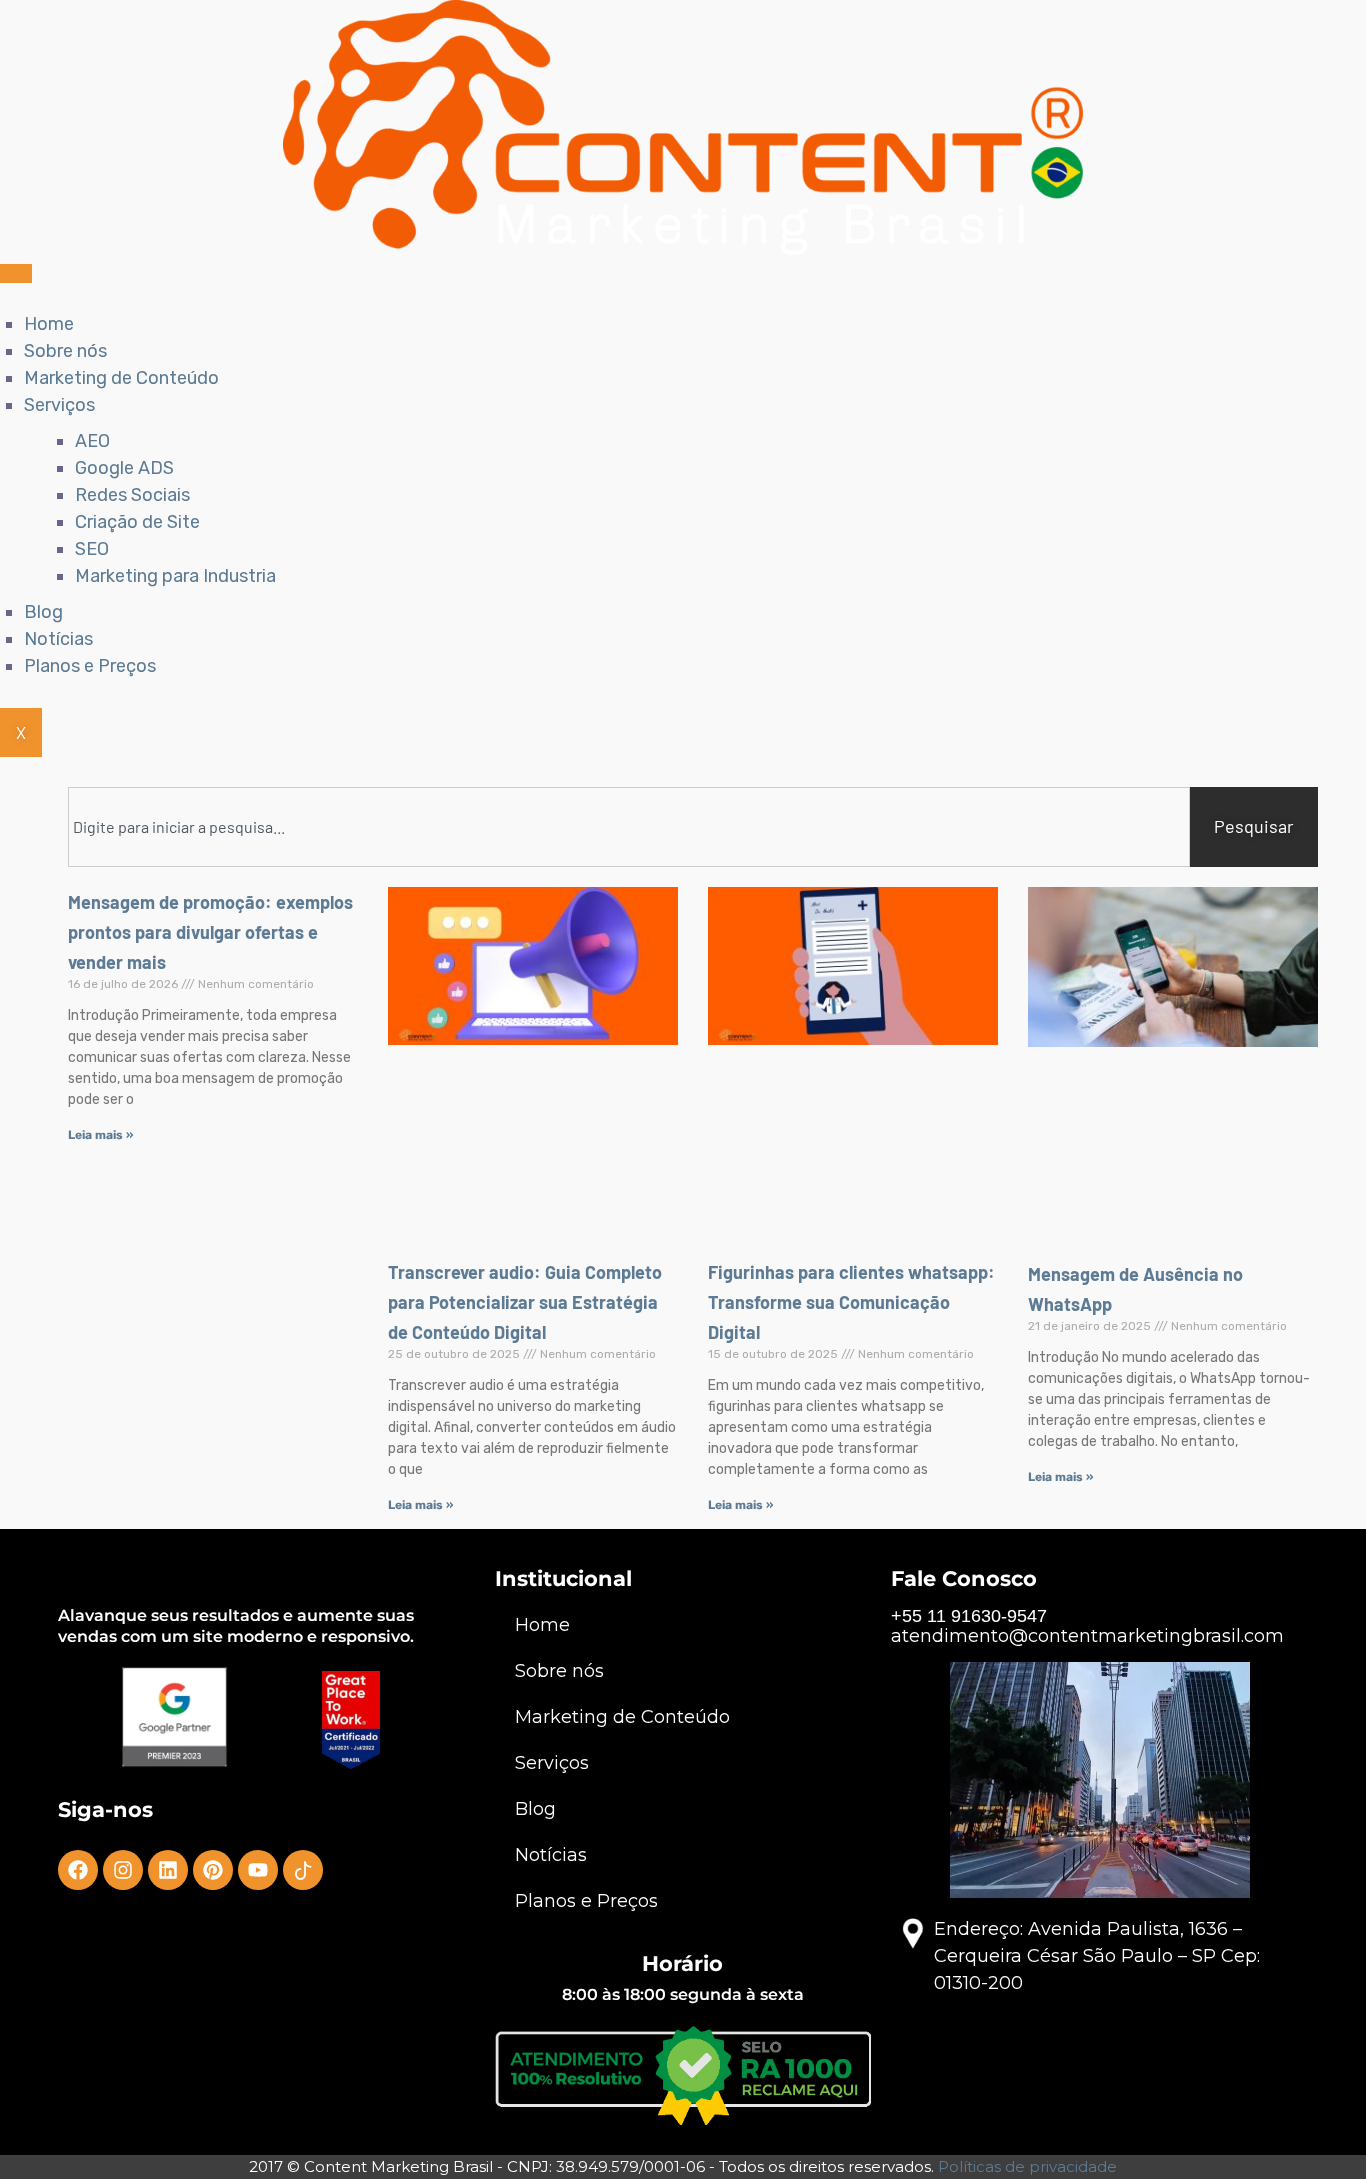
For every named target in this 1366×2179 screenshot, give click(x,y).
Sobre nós (65, 351)
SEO (92, 549)
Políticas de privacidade (1027, 2166)
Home (49, 324)
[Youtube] (258, 1870)
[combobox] (629, 827)
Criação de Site (137, 522)
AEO (92, 441)
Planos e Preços (90, 666)
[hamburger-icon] (16, 273)
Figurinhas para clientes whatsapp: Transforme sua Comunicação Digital (851, 1302)
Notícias (58, 639)
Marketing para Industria (175, 576)
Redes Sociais (132, 495)
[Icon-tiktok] (303, 1870)
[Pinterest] (213, 1870)
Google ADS (124, 468)
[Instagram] (123, 1870)
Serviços (59, 405)
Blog (43, 612)
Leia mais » (100, 1135)
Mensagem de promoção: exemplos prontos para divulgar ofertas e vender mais (210, 932)
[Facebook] (78, 1870)
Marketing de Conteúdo (121, 378)
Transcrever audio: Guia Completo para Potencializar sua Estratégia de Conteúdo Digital (525, 1302)
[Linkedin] (168, 1870)
